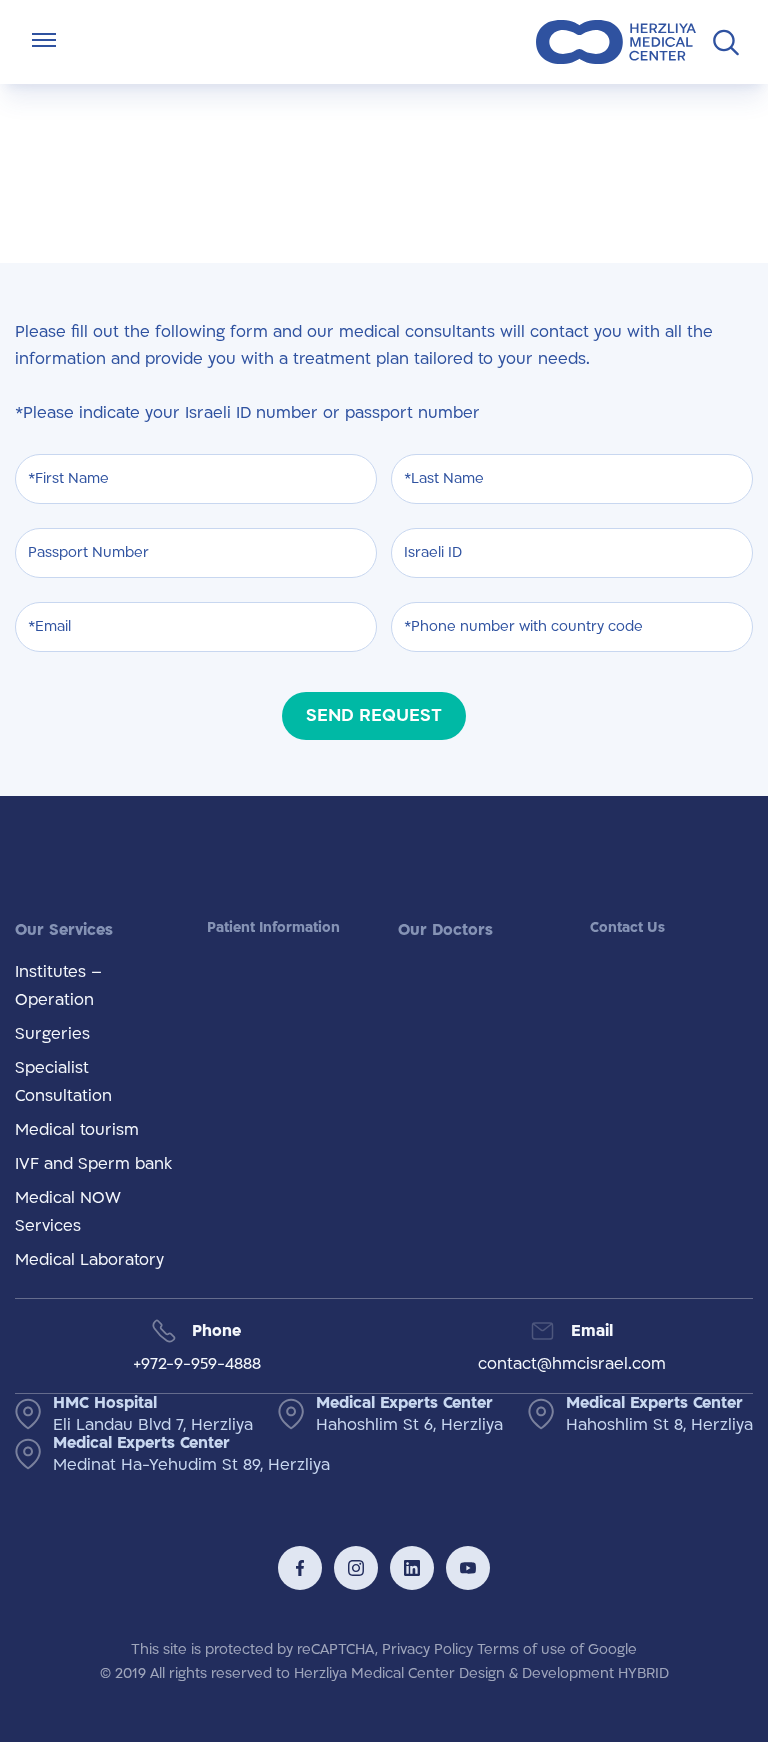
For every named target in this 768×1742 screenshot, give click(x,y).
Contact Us (627, 927)
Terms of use (521, 1649)
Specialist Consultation (63, 1082)
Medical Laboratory (89, 1260)
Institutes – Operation (58, 986)
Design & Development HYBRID (564, 1673)
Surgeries (52, 1034)
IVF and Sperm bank (93, 1164)
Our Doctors (445, 930)
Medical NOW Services (68, 1212)
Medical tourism (77, 1130)
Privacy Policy (427, 1649)
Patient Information (273, 927)
